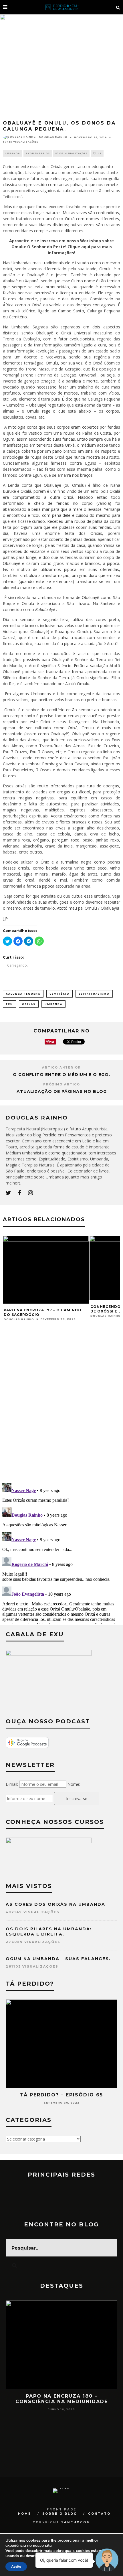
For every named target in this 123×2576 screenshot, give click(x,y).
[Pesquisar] (118, 7)
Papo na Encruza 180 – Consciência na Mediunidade (62, 2399)
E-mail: (12, 1784)
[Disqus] (61, 1404)
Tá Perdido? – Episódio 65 (61, 2095)
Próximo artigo (62, 1084)
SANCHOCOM (76, 2522)
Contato (99, 2514)
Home (25, 2514)
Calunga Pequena (23, 994)
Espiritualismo (94, 994)
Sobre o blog (60, 2514)
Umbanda (12, 153)
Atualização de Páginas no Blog (62, 1091)
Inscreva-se (77, 1799)
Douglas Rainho (53, 137)
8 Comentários (38, 153)
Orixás (29, 1004)
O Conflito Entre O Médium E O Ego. (61, 1075)
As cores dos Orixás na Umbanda (55, 1904)
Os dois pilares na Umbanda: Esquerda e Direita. (49, 1931)
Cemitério (59, 994)
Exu (9, 1004)
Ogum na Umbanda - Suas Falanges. (58, 1959)
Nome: (74, 1784)
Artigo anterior (61, 1068)
